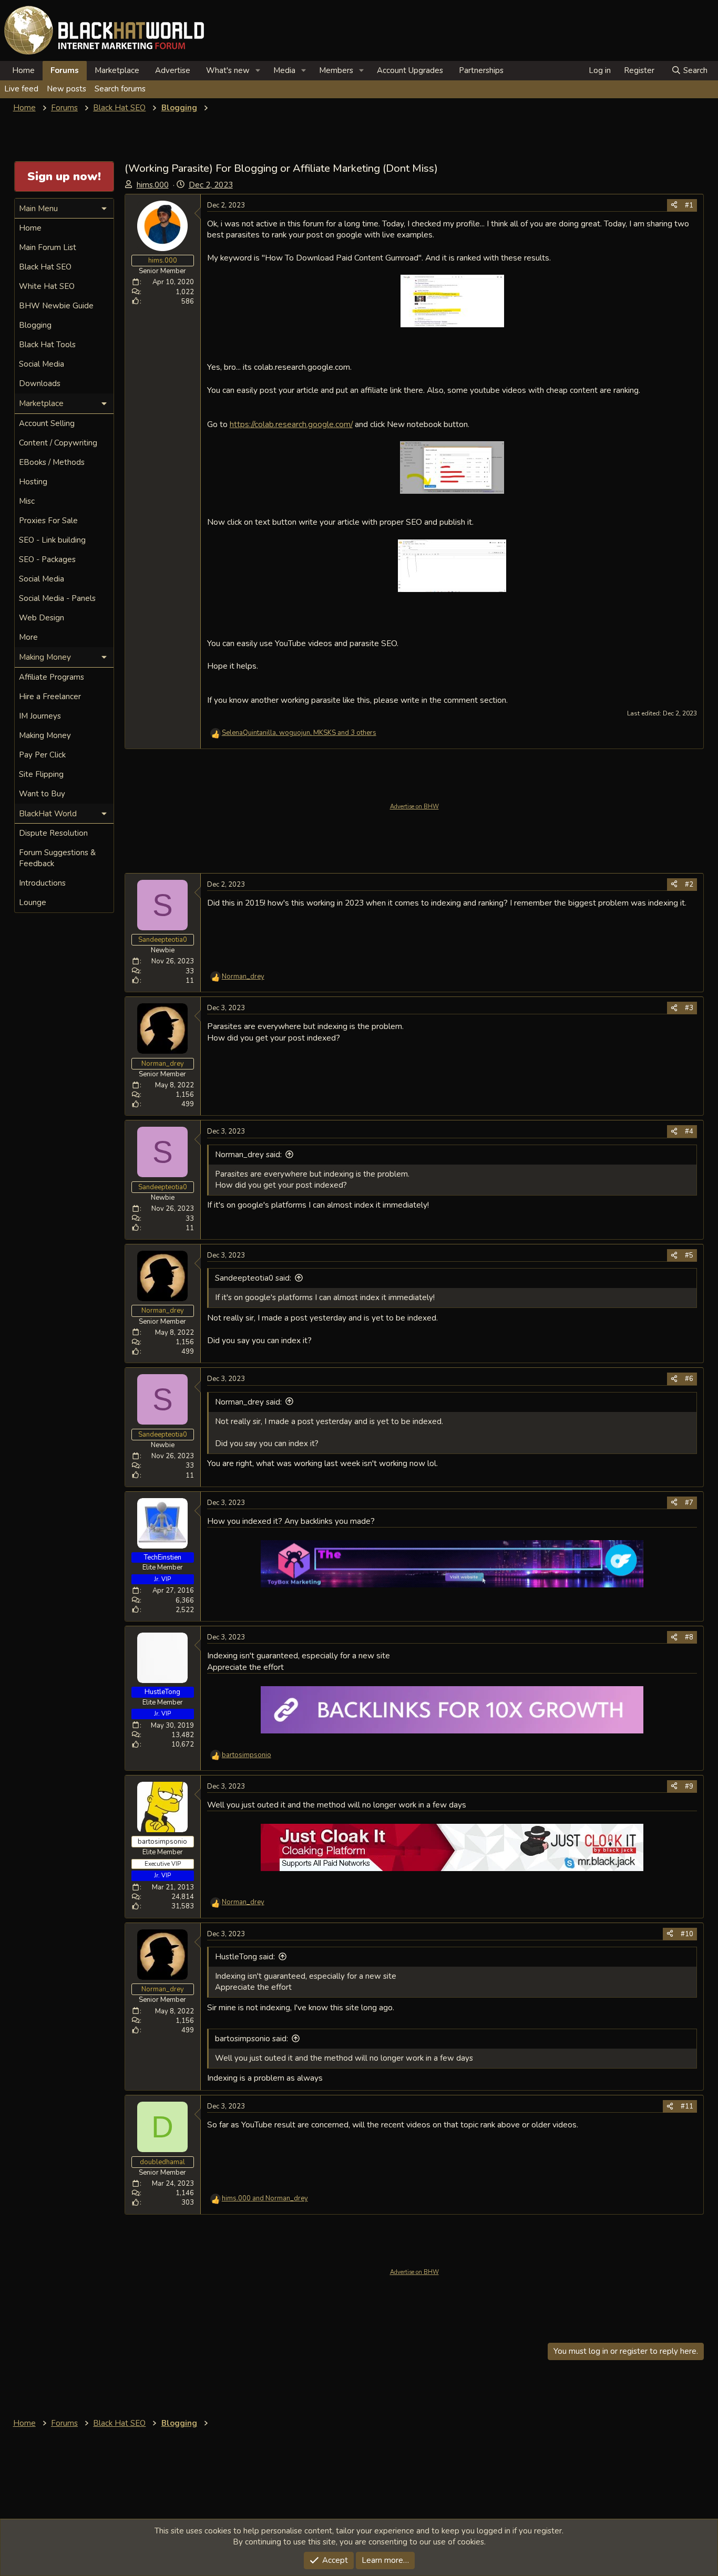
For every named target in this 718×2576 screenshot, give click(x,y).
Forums (65, 70)
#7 (689, 1503)
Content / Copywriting (58, 443)
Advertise (173, 70)
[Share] (674, 205)
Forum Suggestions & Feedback (57, 858)
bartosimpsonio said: (252, 2039)
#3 (689, 1008)
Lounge (33, 902)
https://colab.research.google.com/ (291, 424)
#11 (687, 2106)
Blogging (35, 325)
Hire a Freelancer (50, 697)
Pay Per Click (42, 755)
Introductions (42, 883)
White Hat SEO (47, 286)
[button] (258, 71)
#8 (689, 1637)
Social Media (42, 364)
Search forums (120, 89)
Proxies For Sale (48, 521)
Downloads (40, 383)
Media (284, 70)
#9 (689, 1786)
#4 (689, 1131)
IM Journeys (40, 716)
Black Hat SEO (45, 267)
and (265, 2198)
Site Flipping (41, 774)
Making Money (45, 735)
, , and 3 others (299, 733)
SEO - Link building (52, 540)
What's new (228, 70)
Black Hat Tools (47, 345)
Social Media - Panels (57, 598)
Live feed (21, 89)
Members (336, 70)
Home (23, 70)
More (28, 637)
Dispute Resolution (53, 833)
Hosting (33, 482)
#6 (689, 1379)
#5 (689, 1255)
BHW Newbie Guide (56, 306)
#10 (687, 1934)
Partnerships (481, 70)
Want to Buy (42, 794)
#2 (689, 885)
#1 (689, 205)
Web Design (42, 618)
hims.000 (153, 185)
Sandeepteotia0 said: (253, 1278)
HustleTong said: (245, 1957)
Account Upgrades (410, 70)
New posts (66, 89)
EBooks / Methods (52, 462)
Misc (27, 501)
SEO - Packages (47, 559)
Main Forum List (48, 247)
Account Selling (47, 423)
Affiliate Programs (52, 677)
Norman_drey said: (248, 1155)
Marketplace (117, 70)
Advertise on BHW (414, 807)
